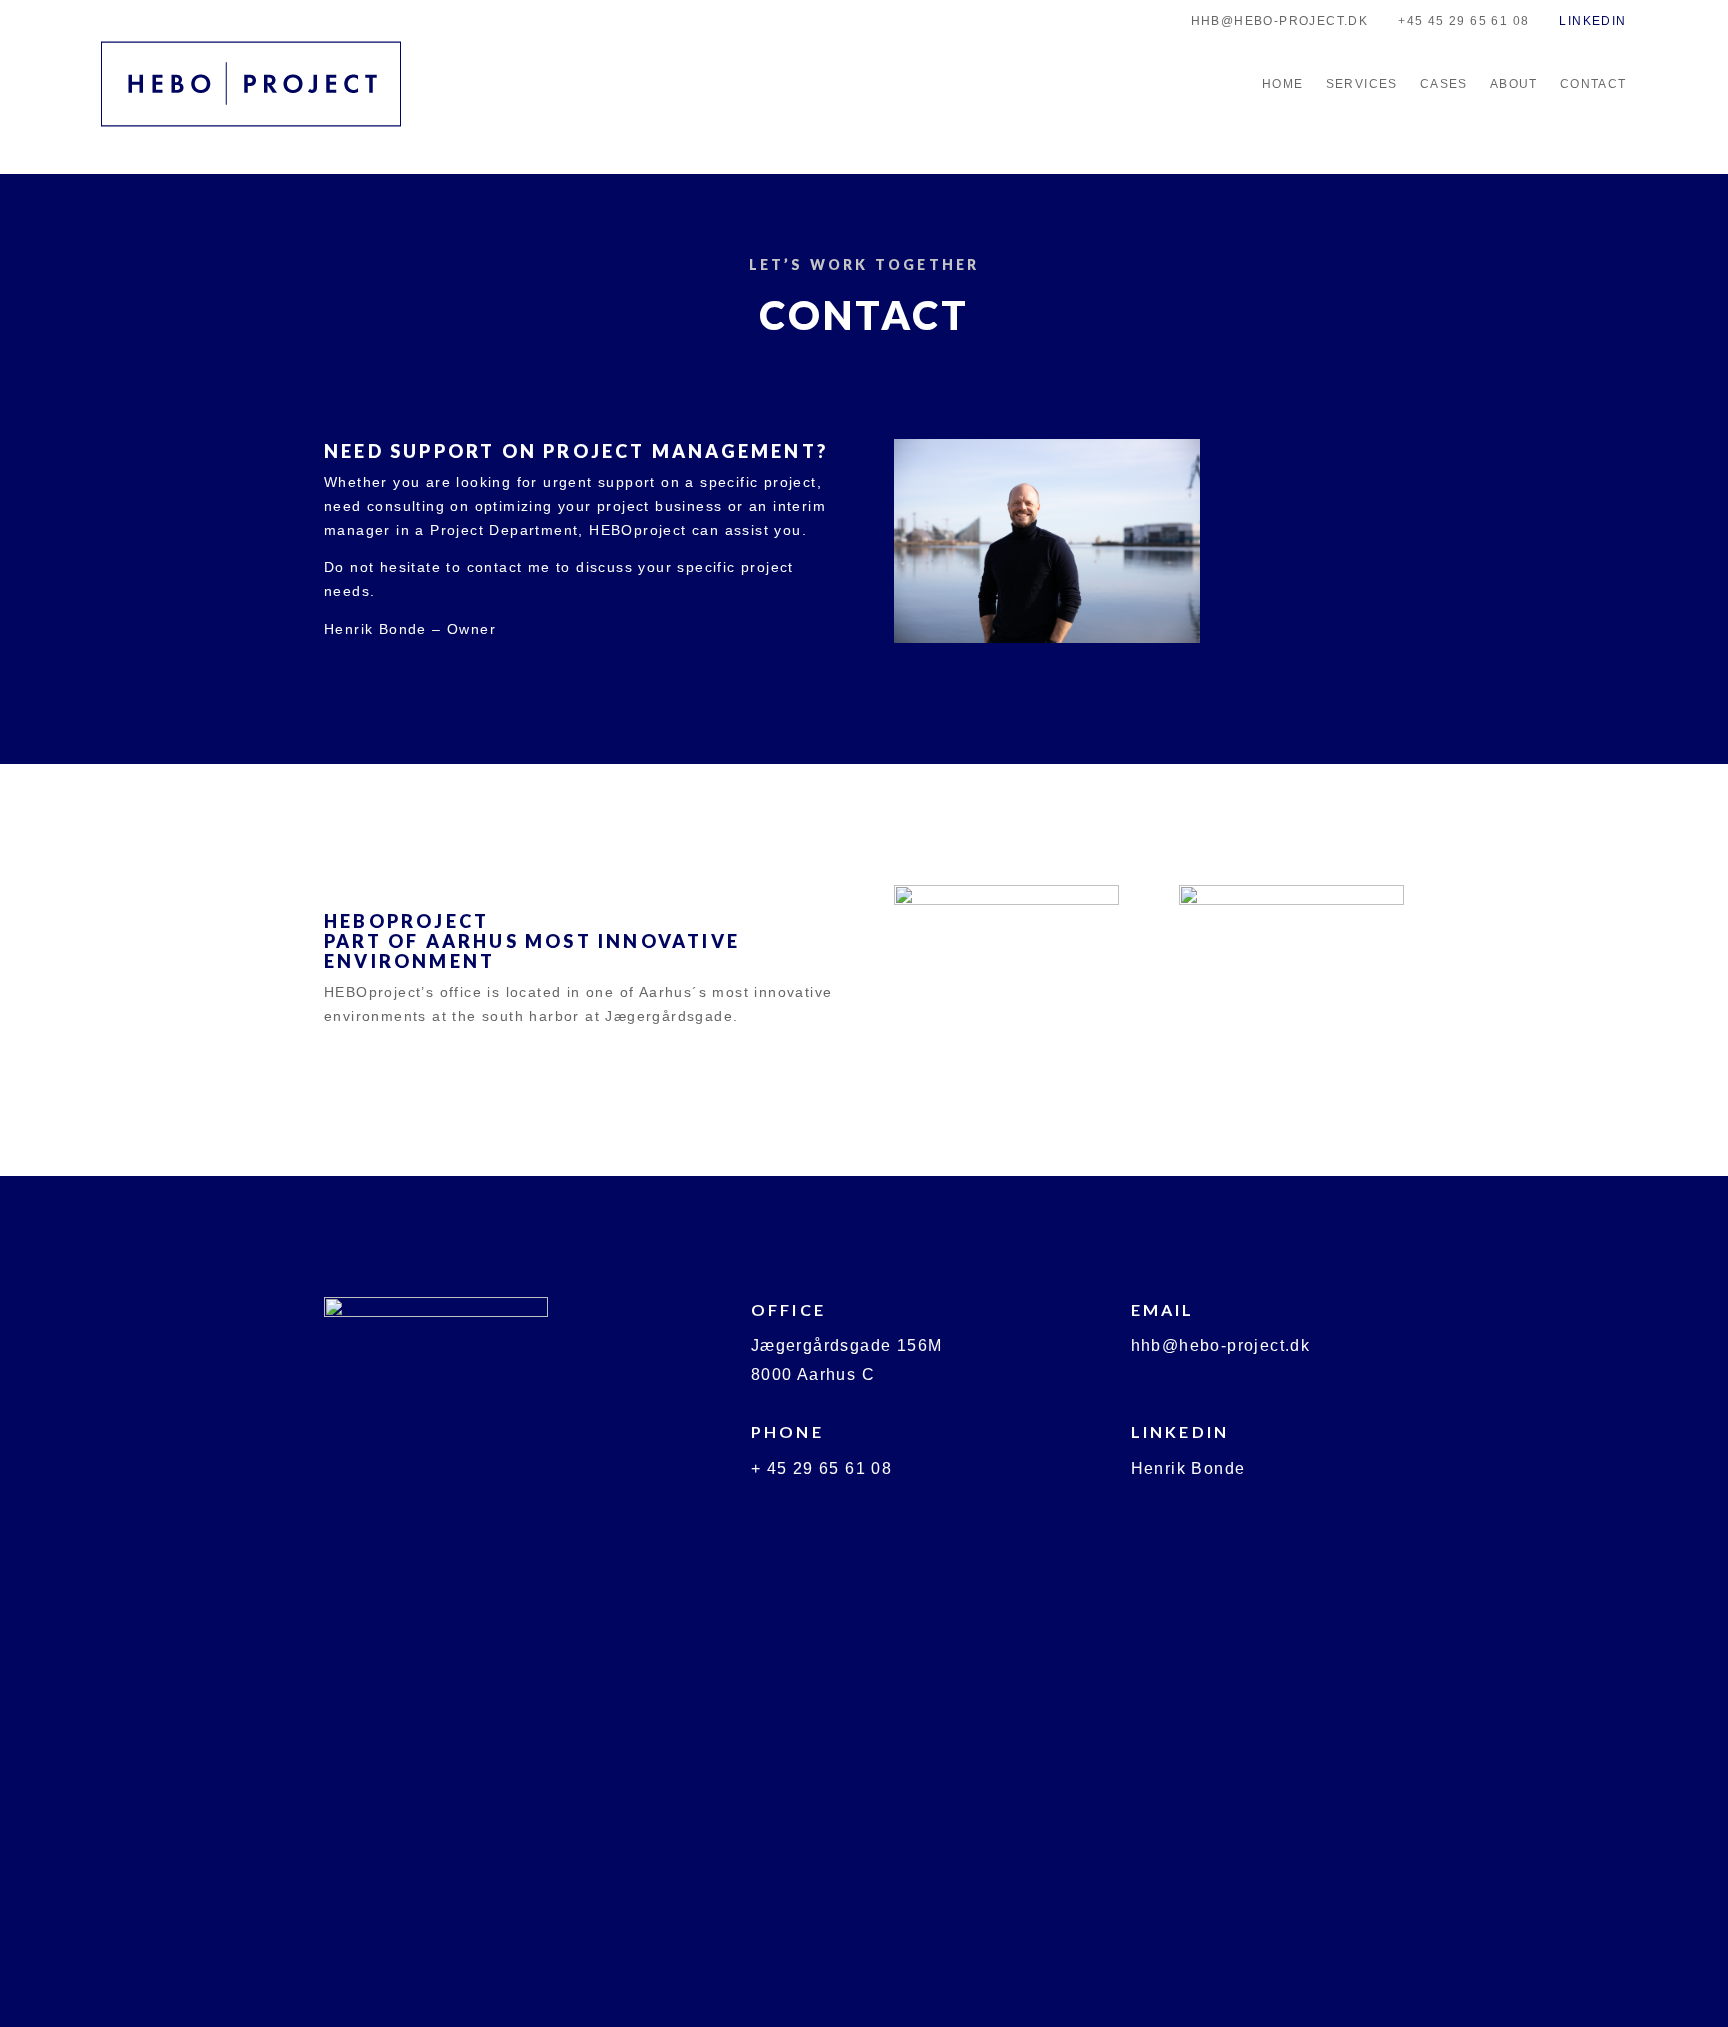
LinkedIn (1592, 21)
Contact (1593, 84)
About (1514, 84)
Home (1283, 84)
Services (1362, 84)
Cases (1444, 84)
